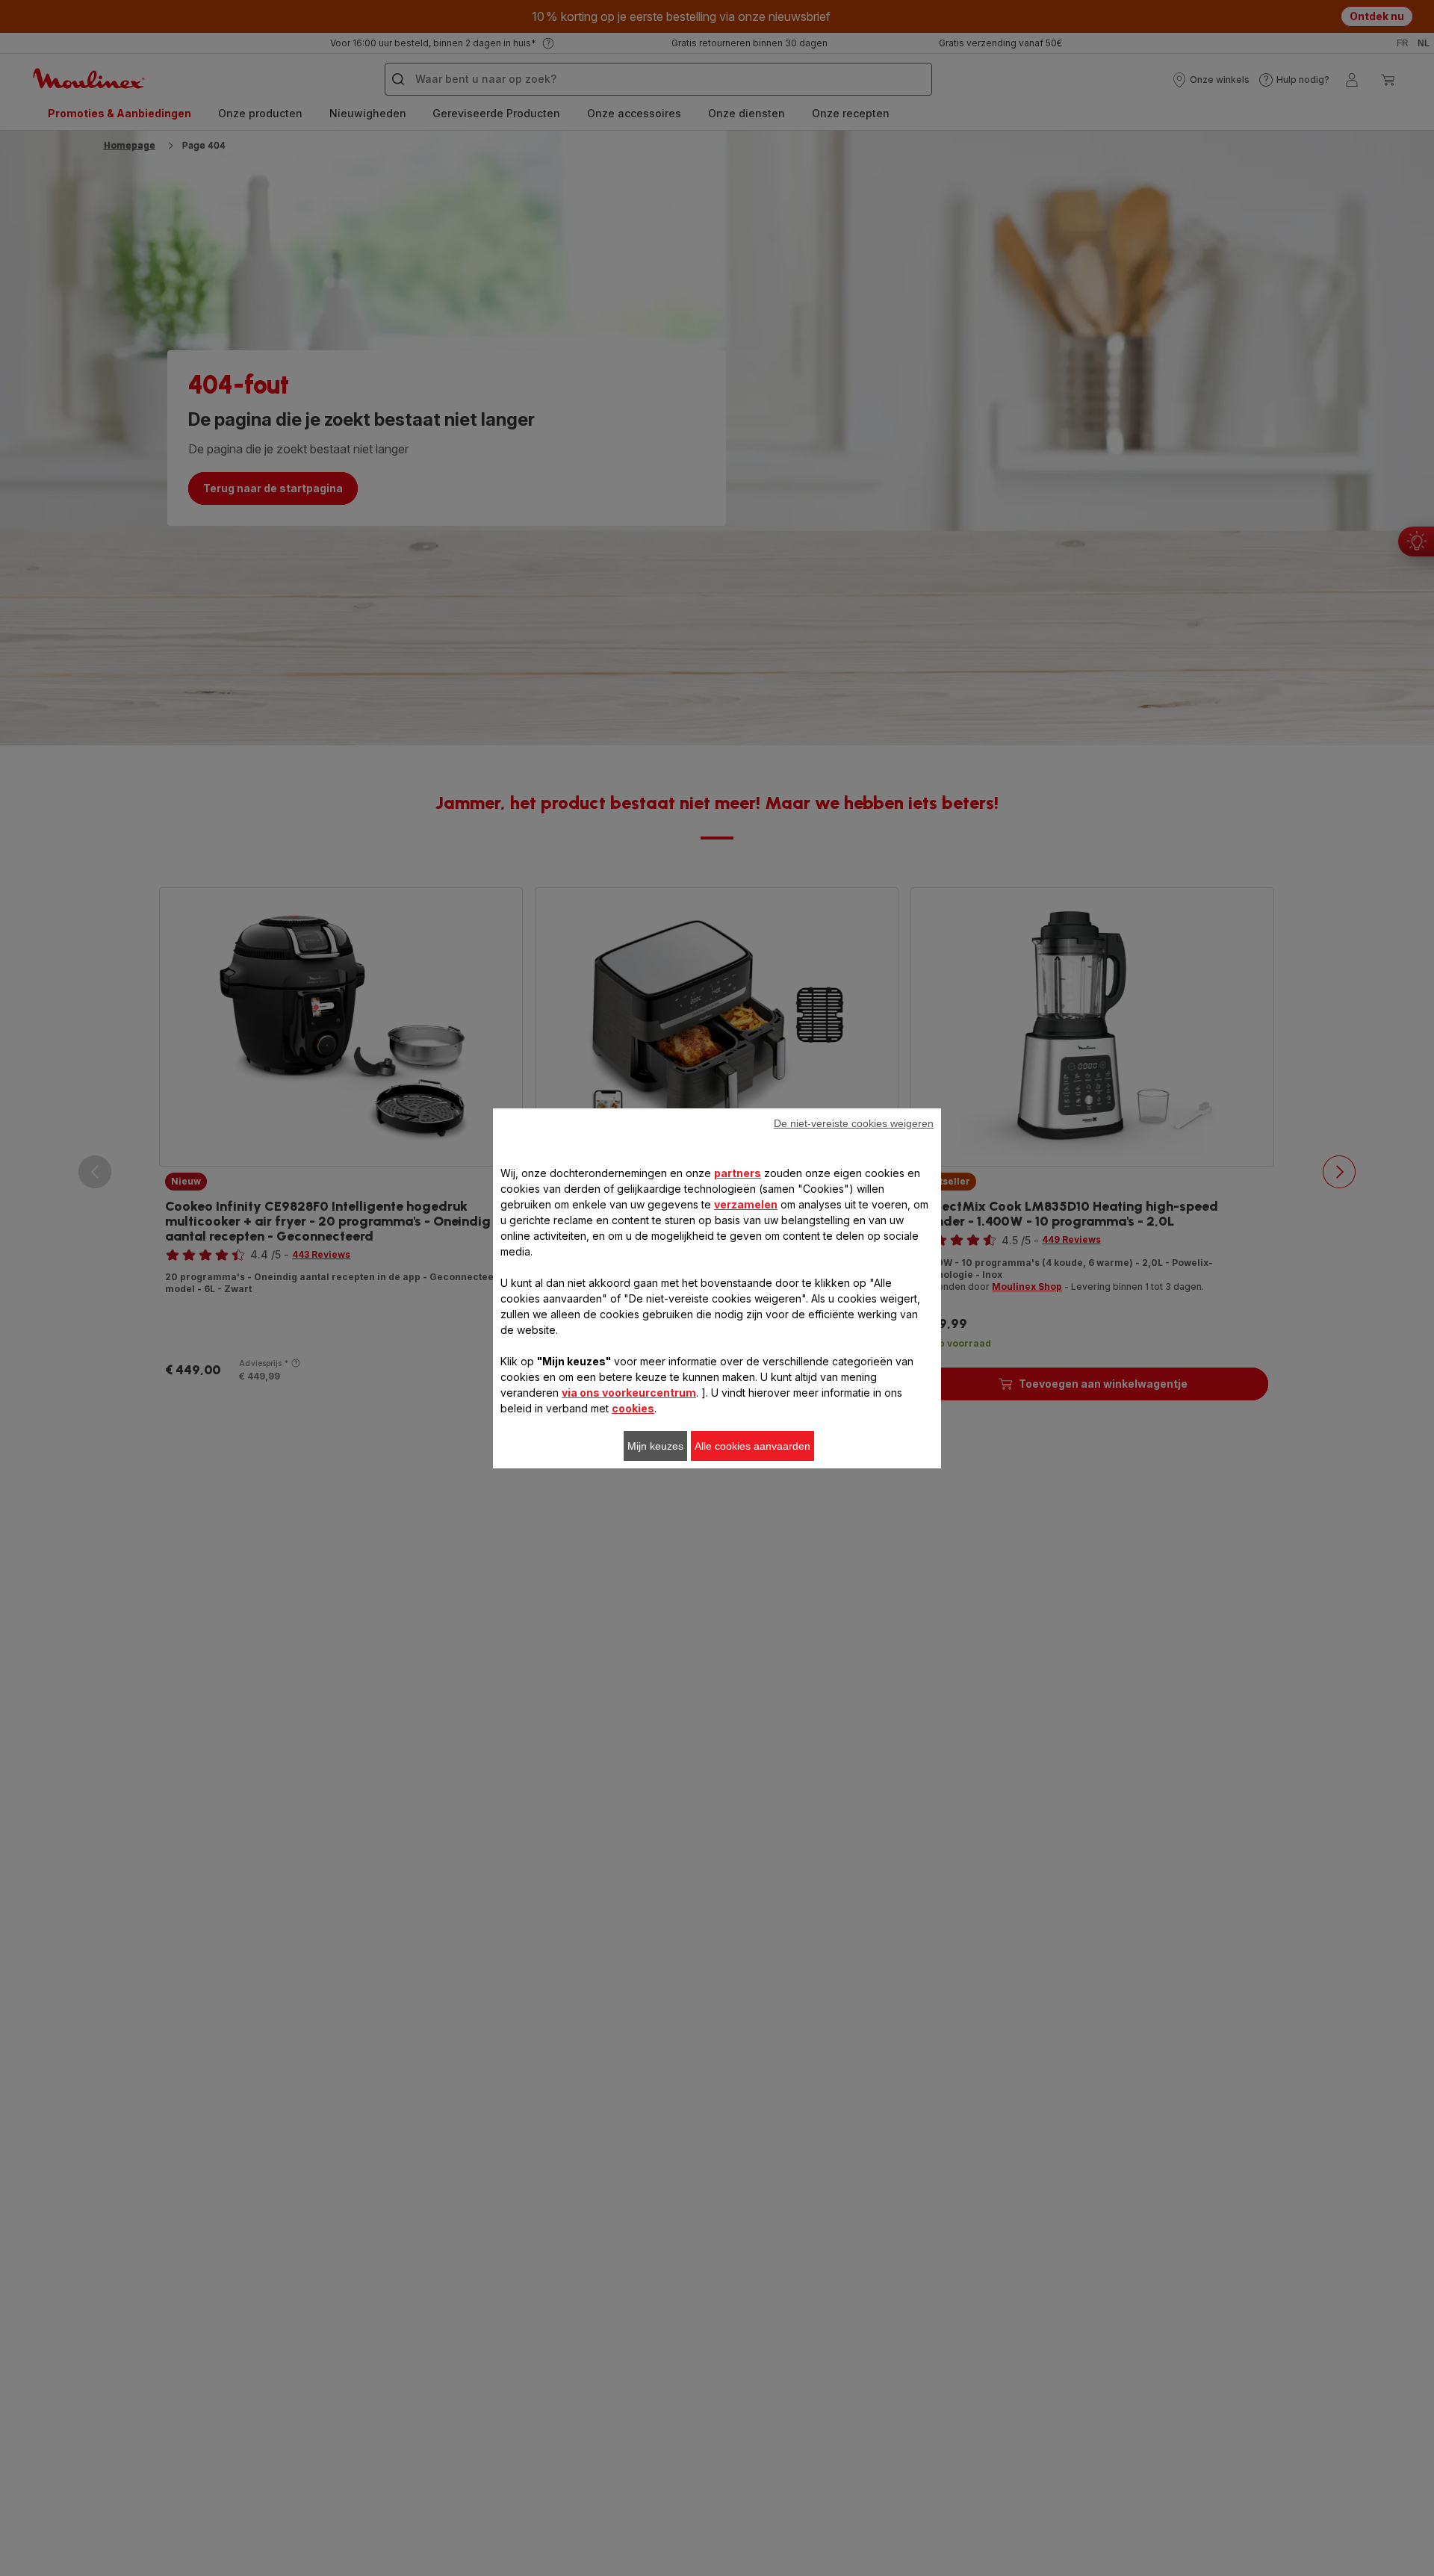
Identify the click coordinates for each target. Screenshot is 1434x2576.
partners (738, 1173)
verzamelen (746, 1204)
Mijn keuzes (655, 1446)
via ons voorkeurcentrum (629, 1393)
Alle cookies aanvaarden (752, 1446)
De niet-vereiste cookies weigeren (854, 1123)
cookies (633, 1408)
